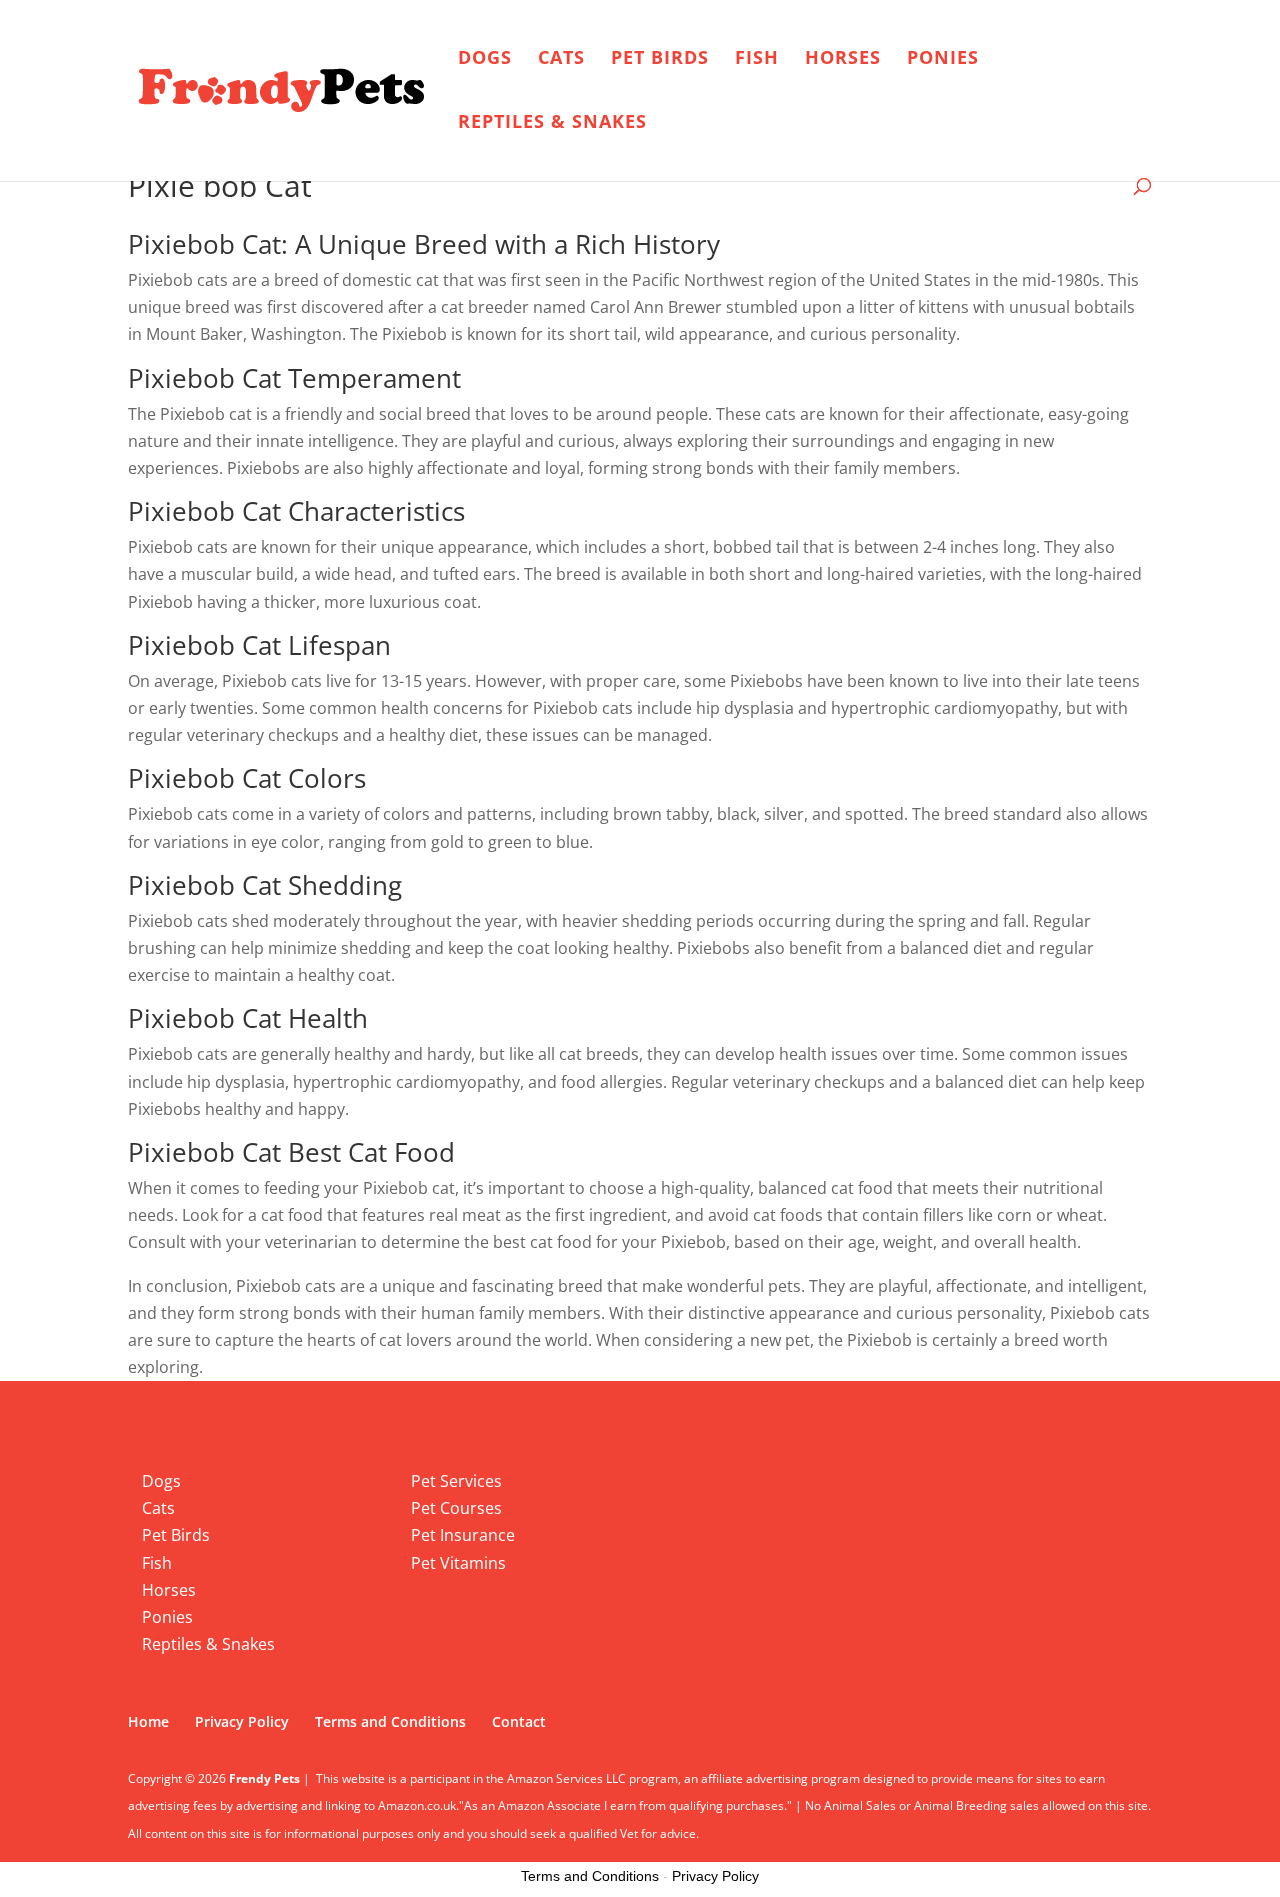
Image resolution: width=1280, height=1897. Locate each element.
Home (148, 1721)
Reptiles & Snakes (552, 123)
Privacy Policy (242, 1721)
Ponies (943, 59)
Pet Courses (456, 1508)
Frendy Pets (264, 1778)
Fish (757, 59)
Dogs (485, 59)
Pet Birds (660, 59)
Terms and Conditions (390, 1721)
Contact (519, 1721)
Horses (843, 59)
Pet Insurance (463, 1535)
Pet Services (456, 1481)
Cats (561, 59)
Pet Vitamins (458, 1563)
